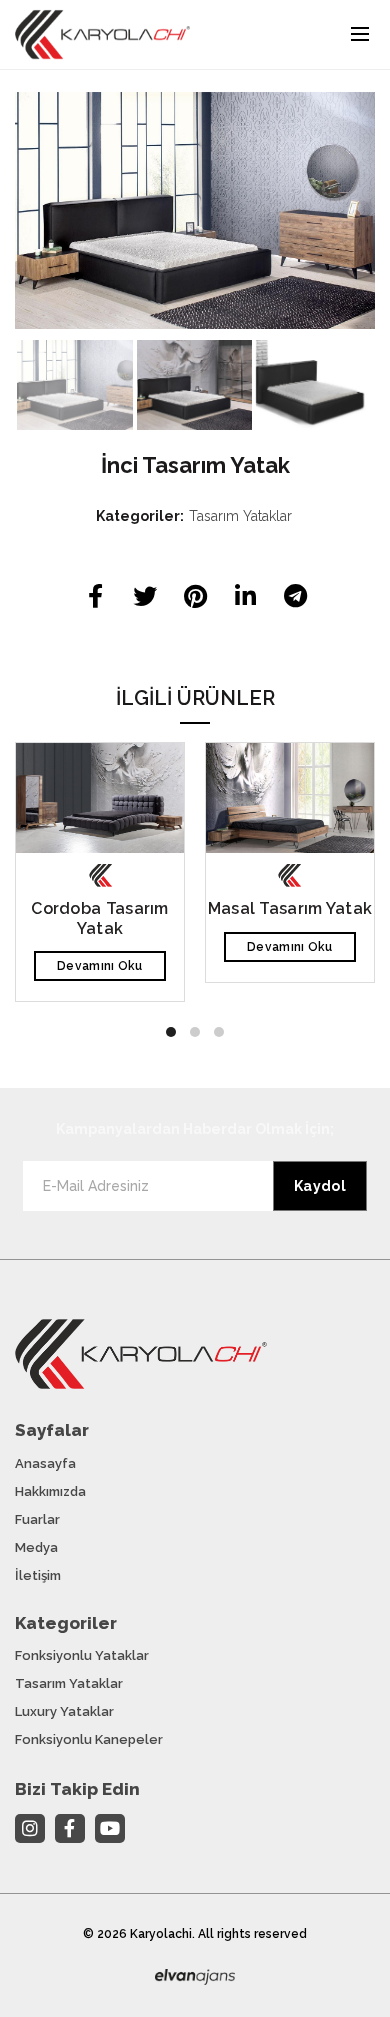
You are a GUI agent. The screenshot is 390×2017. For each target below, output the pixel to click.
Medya (36, 1547)
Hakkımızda (50, 1491)
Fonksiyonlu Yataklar (82, 1655)
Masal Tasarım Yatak (290, 908)
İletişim (38, 1575)
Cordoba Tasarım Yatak (100, 918)
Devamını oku (100, 966)
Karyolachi (161, 1934)
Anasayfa (45, 1463)
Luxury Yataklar (64, 1711)
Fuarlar (37, 1519)
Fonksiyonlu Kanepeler (89, 1739)
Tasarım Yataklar (240, 516)
